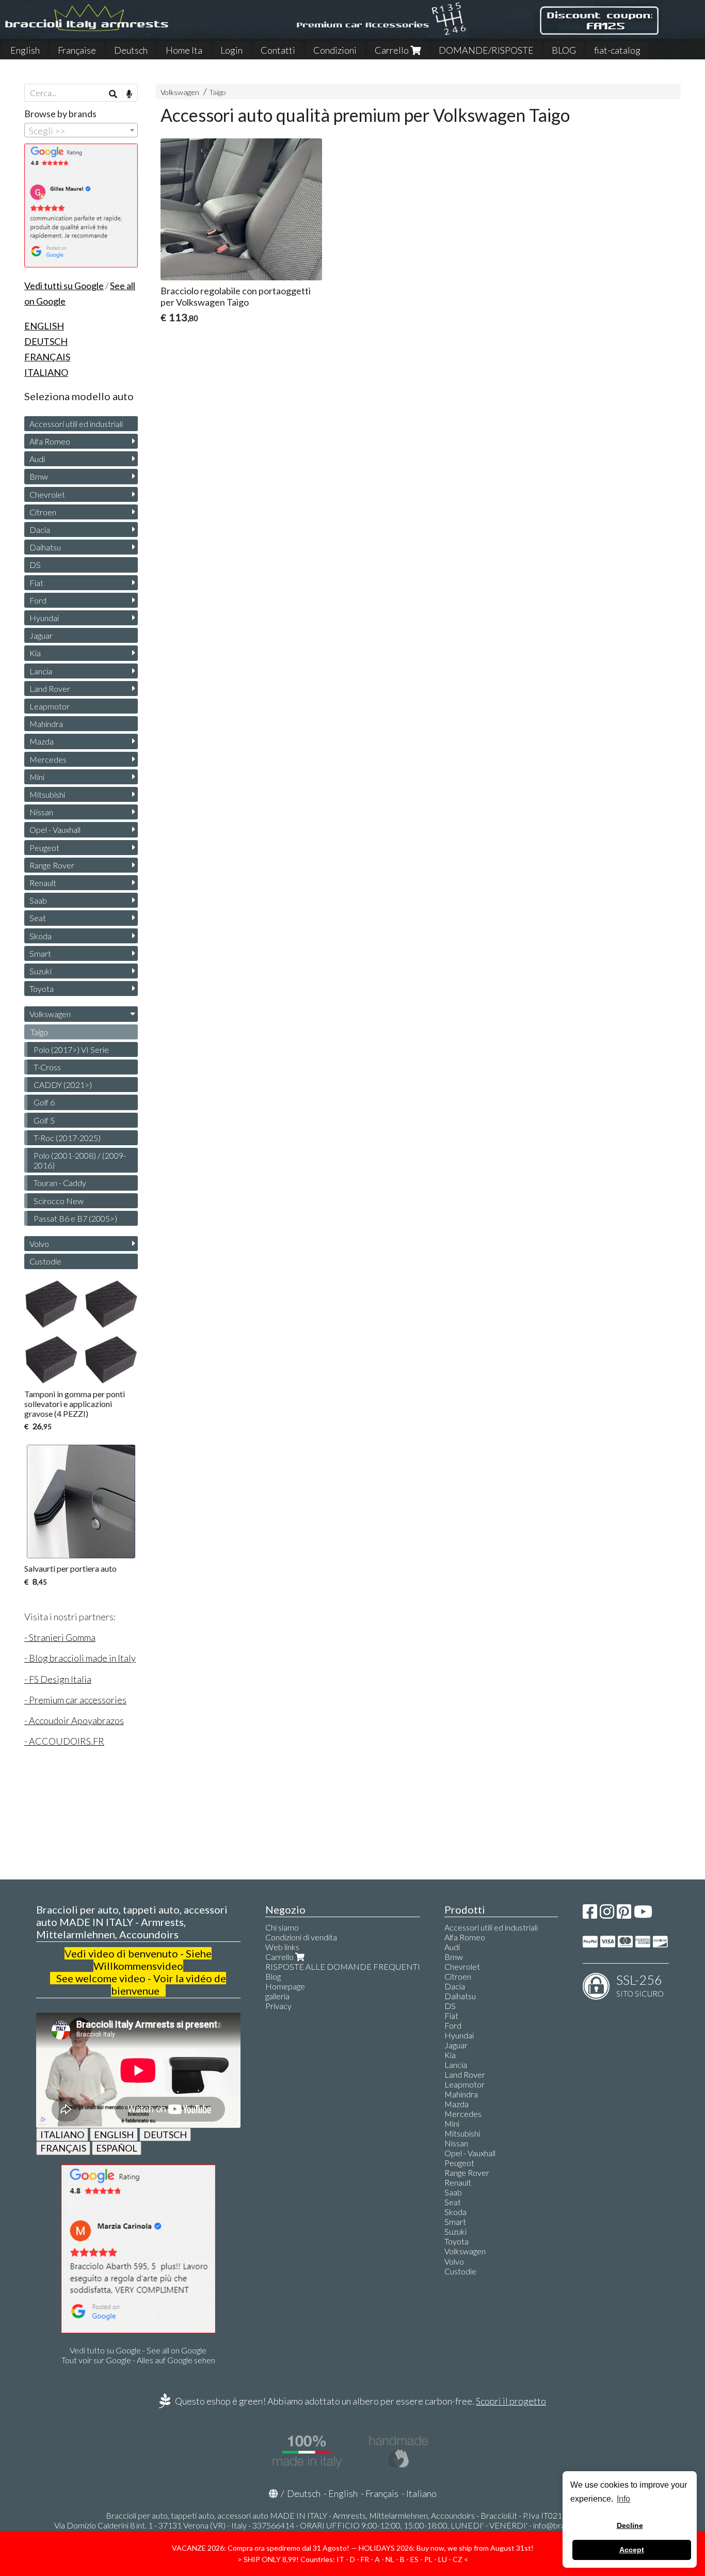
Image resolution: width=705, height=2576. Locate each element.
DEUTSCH (165, 2135)
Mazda (42, 741)
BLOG (564, 50)
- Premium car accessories (75, 1700)
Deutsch (131, 50)
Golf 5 (44, 1120)
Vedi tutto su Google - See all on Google (138, 2350)
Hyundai (44, 618)
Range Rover (52, 865)
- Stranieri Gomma (60, 1637)
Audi (37, 459)
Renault (43, 883)
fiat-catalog (617, 50)
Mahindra (46, 724)
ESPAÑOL (117, 2148)
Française (77, 50)
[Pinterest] (624, 1914)
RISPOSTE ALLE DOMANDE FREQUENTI (343, 1966)
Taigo (218, 92)
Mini (37, 777)
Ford (38, 600)
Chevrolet (47, 494)
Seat (38, 918)
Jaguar (41, 635)
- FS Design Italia (58, 1679)
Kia (35, 653)
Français (382, 2493)
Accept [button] (632, 2550)
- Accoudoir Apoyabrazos (74, 1720)
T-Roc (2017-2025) (67, 1138)
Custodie (45, 1261)
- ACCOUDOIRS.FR (64, 1741)
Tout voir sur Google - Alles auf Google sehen (138, 2360)
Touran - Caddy (60, 1183)
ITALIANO (62, 2135)
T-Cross (47, 1067)
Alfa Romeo (50, 441)
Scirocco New (59, 1201)
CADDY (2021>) (63, 1085)
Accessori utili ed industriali (76, 424)
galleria (277, 1996)
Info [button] (623, 2499)
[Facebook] (590, 1914)
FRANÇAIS (63, 2148)
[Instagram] (607, 1914)
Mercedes (48, 759)
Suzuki (41, 971)
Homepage (285, 1986)
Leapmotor (50, 706)
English (25, 50)
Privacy (278, 2006)
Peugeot (44, 848)
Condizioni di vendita (301, 1937)
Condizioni (335, 50)
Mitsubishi (47, 794)
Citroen (43, 512)
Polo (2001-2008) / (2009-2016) (80, 1160)
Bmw (39, 476)
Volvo (39, 1244)
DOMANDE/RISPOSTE (486, 50)
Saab (38, 900)
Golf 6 (44, 1102)
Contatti (278, 50)
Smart (40, 953)
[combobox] (81, 130)
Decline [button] (630, 2525)
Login (231, 50)
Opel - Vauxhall (55, 829)
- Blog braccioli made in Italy (80, 1658)
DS (35, 565)
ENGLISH (114, 2135)
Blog (273, 1976)
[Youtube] (643, 1914)
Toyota (42, 989)
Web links (282, 1947)
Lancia (41, 671)
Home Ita (184, 50)
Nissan (41, 812)
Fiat (36, 583)
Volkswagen (180, 92)
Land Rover (50, 689)
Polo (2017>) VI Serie (71, 1049)
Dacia (40, 530)
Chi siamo (282, 1927)
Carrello (392, 50)
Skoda (41, 936)
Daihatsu (45, 547)
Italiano (421, 2493)
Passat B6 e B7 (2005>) (75, 1218)
